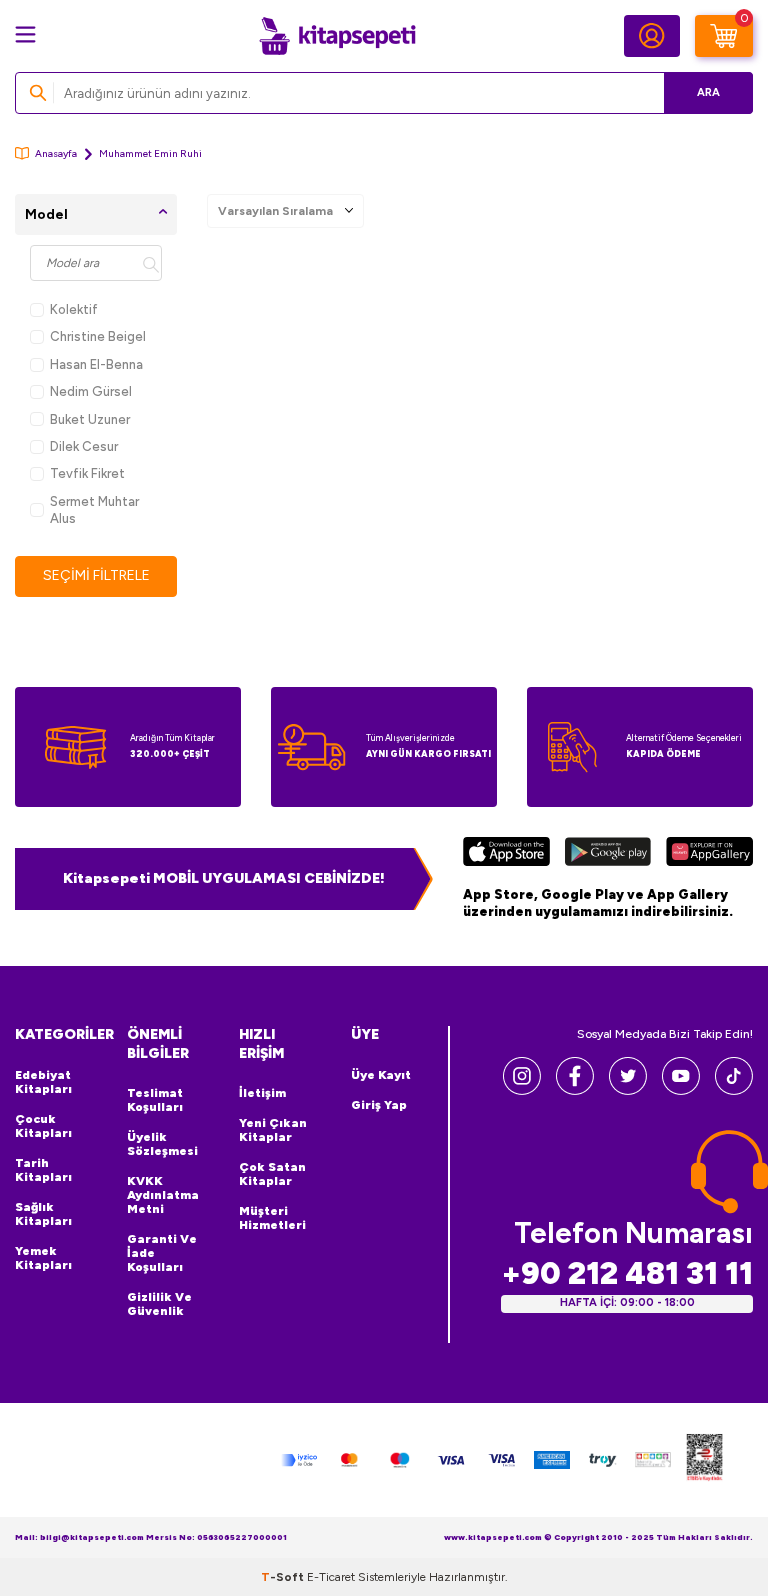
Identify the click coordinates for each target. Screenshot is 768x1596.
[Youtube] (681, 1089)
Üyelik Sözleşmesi (162, 1144)
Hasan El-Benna (96, 364)
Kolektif (74, 309)
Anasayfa (56, 153)
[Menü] (25, 34)
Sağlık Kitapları (43, 1214)
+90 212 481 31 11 (627, 1273)
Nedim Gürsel (91, 391)
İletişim (262, 1093)
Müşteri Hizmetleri (272, 1218)
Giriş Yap (379, 1105)
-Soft (284, 1577)
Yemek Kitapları (43, 1258)
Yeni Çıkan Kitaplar (273, 1130)
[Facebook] (575, 1089)
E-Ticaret (331, 1577)
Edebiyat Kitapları (43, 1082)
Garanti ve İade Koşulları (162, 1253)
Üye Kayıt (381, 1075)
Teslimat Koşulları (155, 1100)
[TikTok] (734, 1089)
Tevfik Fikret (87, 473)
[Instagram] (522, 1089)
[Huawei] (709, 854)
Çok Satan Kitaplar (272, 1174)
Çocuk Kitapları (43, 1126)
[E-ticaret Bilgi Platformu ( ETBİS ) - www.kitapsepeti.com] (704, 1460)
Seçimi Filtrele (96, 575)
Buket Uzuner (90, 419)
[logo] (337, 36)
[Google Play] (607, 854)
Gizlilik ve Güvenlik (159, 1304)
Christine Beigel (98, 336)
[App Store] (506, 854)
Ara (708, 92)
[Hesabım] (652, 36)
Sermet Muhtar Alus (94, 510)
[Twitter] (628, 1089)
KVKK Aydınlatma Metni (163, 1195)
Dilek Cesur (84, 446)
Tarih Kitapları (43, 1170)
